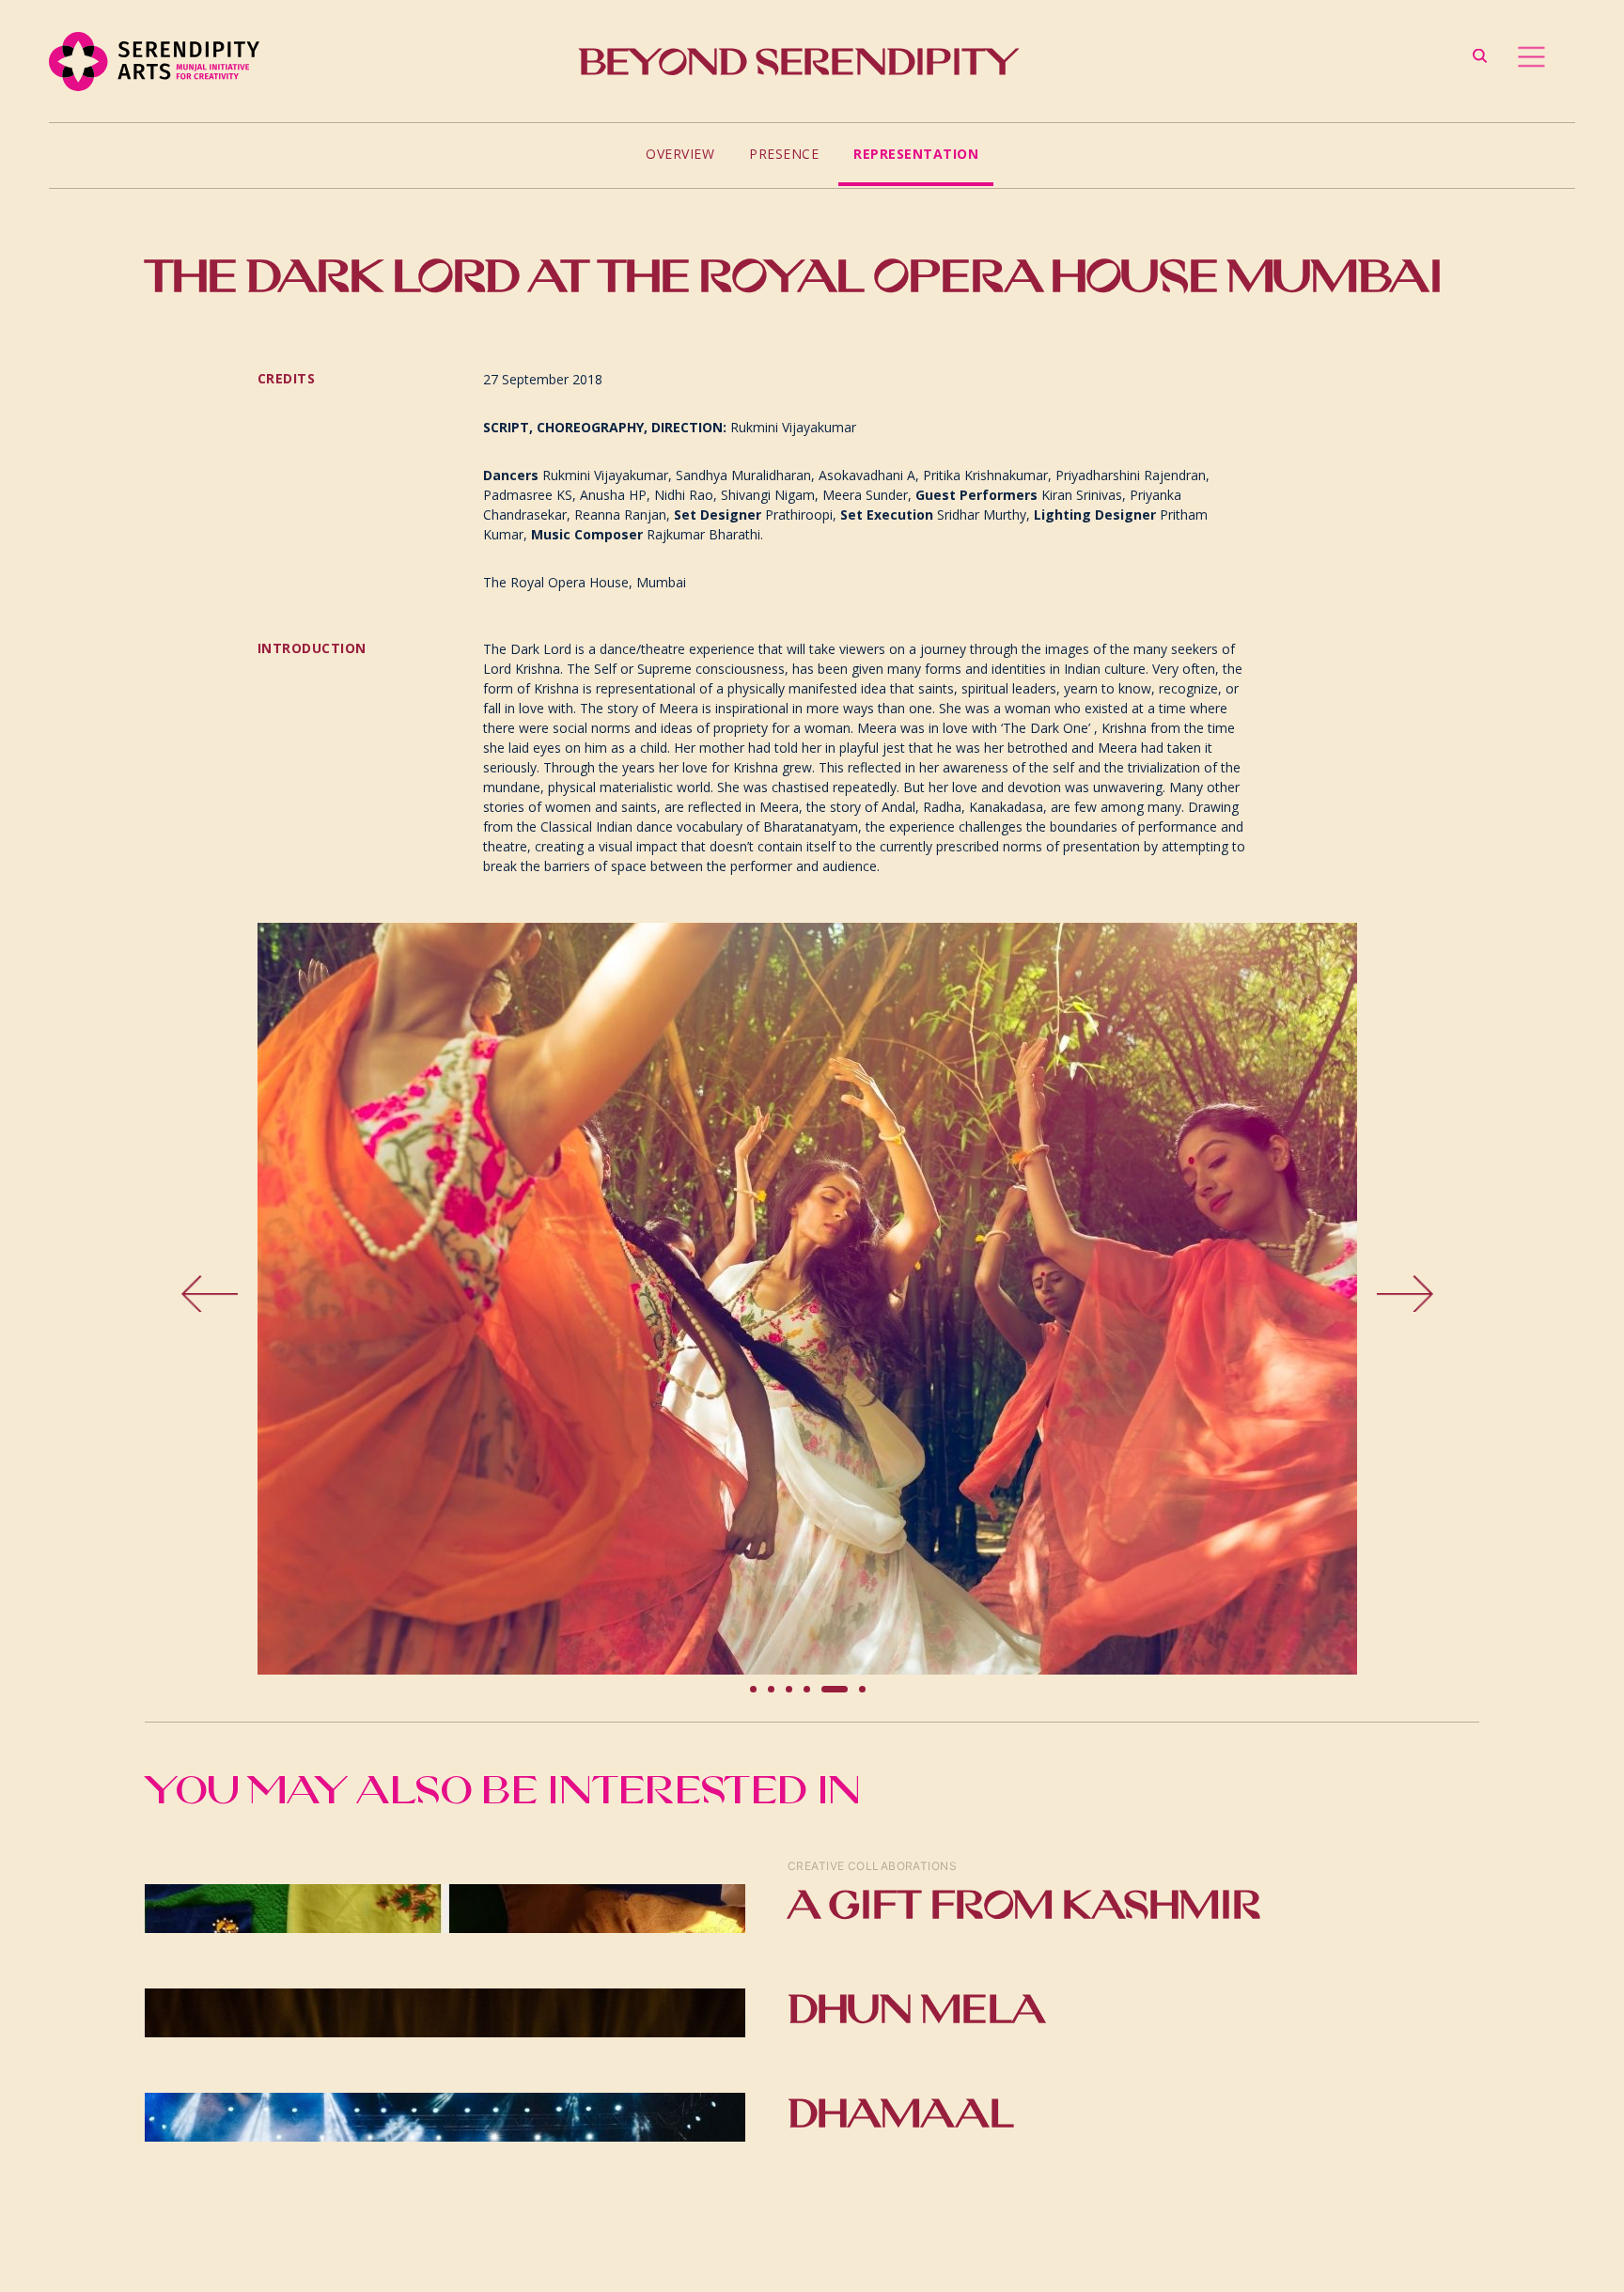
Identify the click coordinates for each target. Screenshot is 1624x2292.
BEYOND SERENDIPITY (798, 62)
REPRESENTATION (916, 154)
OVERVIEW (680, 154)
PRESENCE (784, 154)
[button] (295, 1299)
